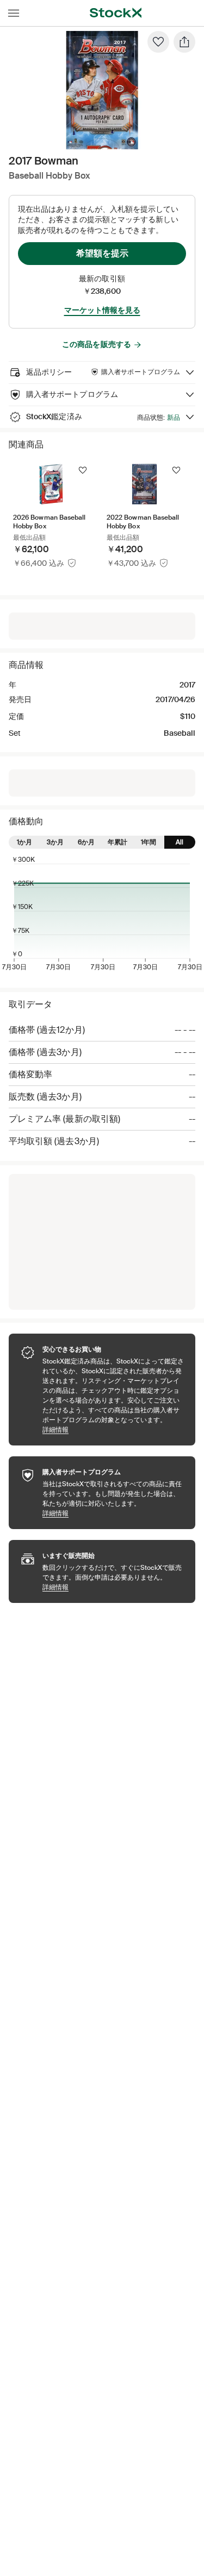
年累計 (118, 842)
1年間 (149, 842)
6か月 (86, 842)
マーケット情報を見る (102, 310)
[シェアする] (184, 42)
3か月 (55, 842)
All (180, 842)
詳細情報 (113, 1429)
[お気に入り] (158, 42)
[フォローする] (83, 470)
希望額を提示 (102, 253)
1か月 (24, 842)
